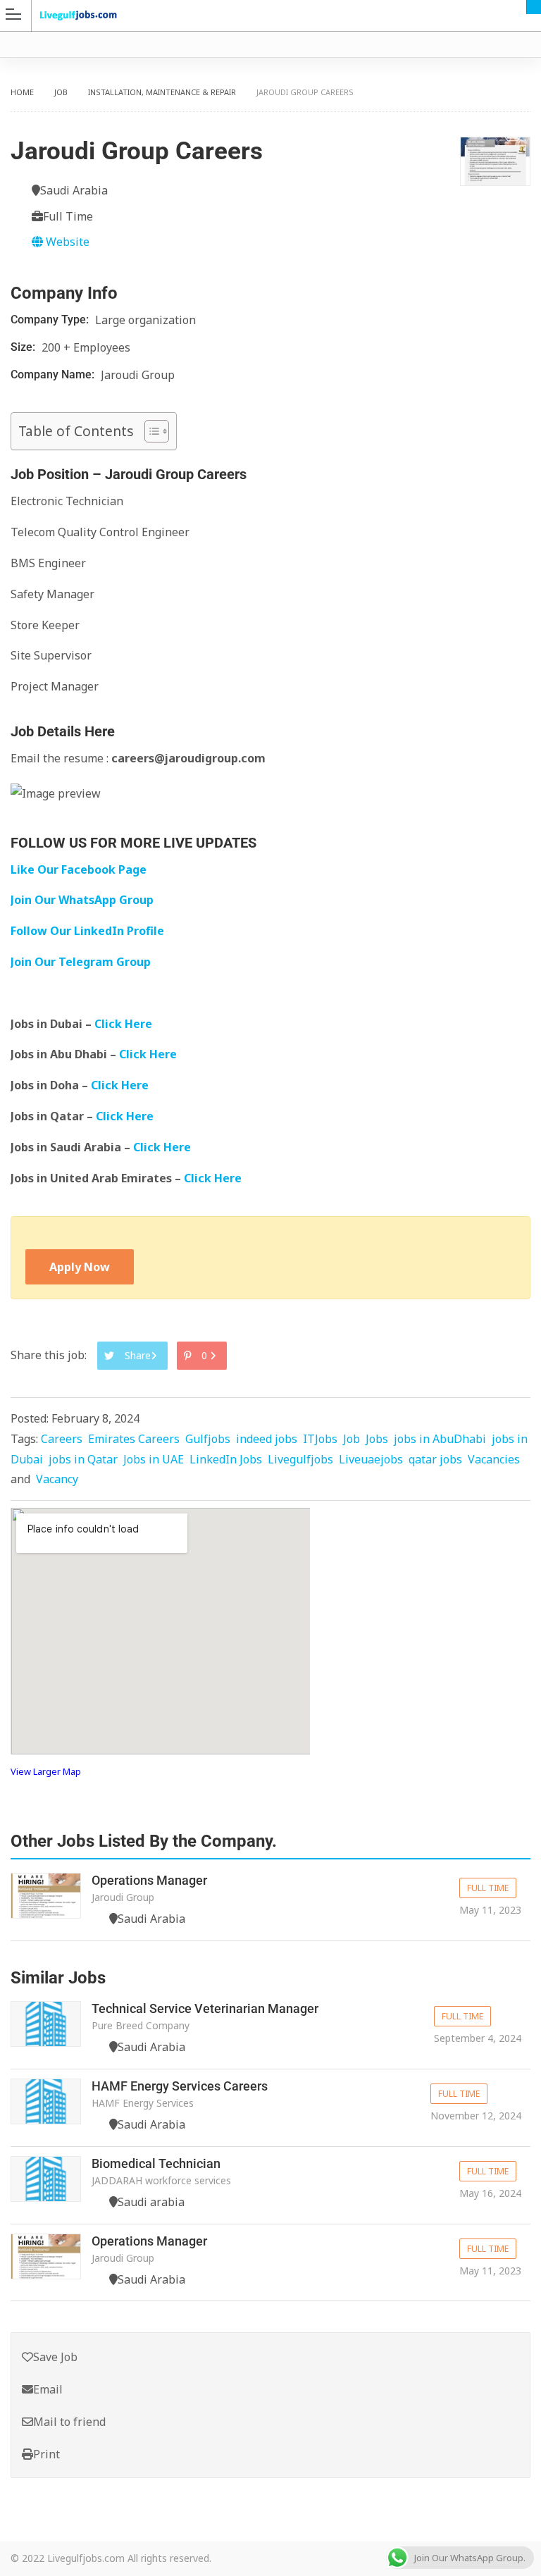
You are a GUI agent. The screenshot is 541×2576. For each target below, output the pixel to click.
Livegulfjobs (300, 1459)
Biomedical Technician (156, 2163)
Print (46, 2454)
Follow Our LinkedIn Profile (87, 931)
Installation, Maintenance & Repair (162, 92)
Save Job (55, 2357)
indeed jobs (267, 1439)
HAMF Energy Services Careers (180, 2086)
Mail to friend (69, 2422)
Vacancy (57, 1479)
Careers (62, 1439)
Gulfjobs (208, 1439)
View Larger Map (46, 1771)
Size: (24, 347)
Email (48, 2389)
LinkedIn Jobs (226, 1459)
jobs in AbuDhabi (440, 1439)
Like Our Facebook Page (79, 869)
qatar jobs (435, 1459)
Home (22, 92)
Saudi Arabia (534, 7)
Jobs (377, 1439)
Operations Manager (149, 1880)
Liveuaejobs (371, 1459)
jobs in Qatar (83, 1459)
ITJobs (320, 1439)
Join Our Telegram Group (81, 962)
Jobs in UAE (154, 1459)
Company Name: (54, 374)
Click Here (125, 1024)
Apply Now (80, 1267)
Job (61, 92)
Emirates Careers (134, 1439)
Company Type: (51, 320)
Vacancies (494, 1459)
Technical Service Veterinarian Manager (205, 2008)
